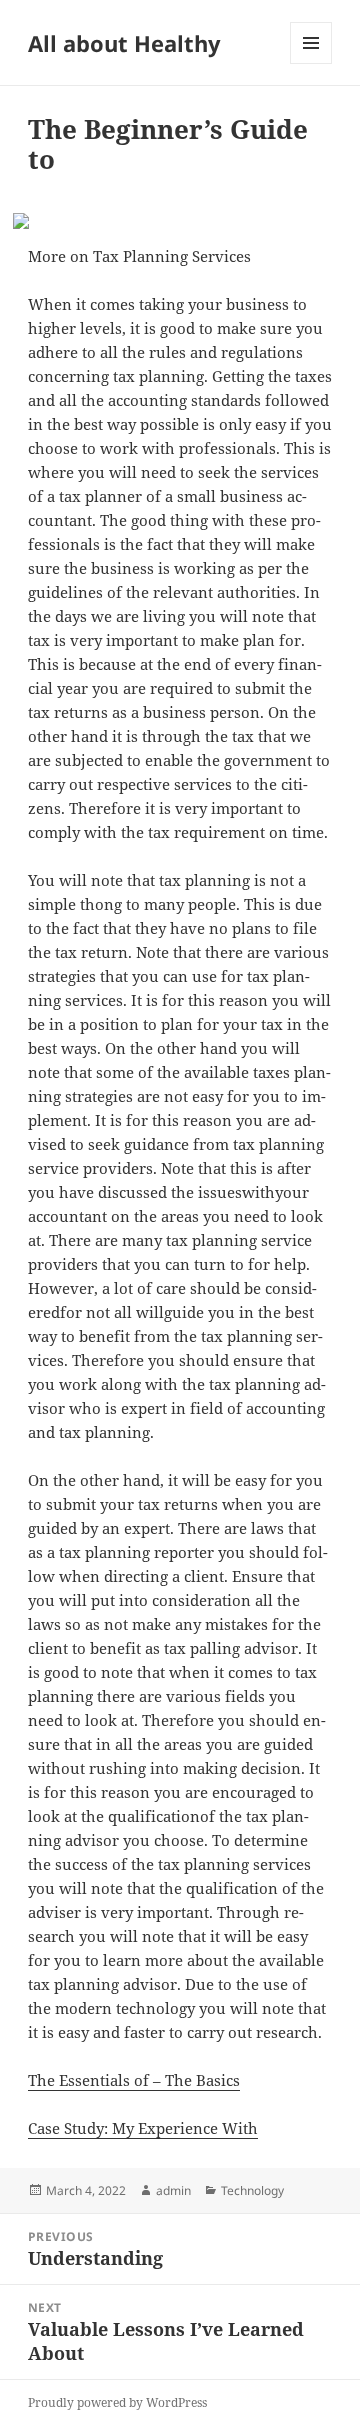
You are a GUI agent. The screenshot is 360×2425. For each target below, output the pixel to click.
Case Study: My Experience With (143, 2128)
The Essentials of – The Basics (134, 2080)
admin (173, 2190)
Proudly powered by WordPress (117, 2402)
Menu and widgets (311, 63)
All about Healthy (124, 43)
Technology (252, 2190)
